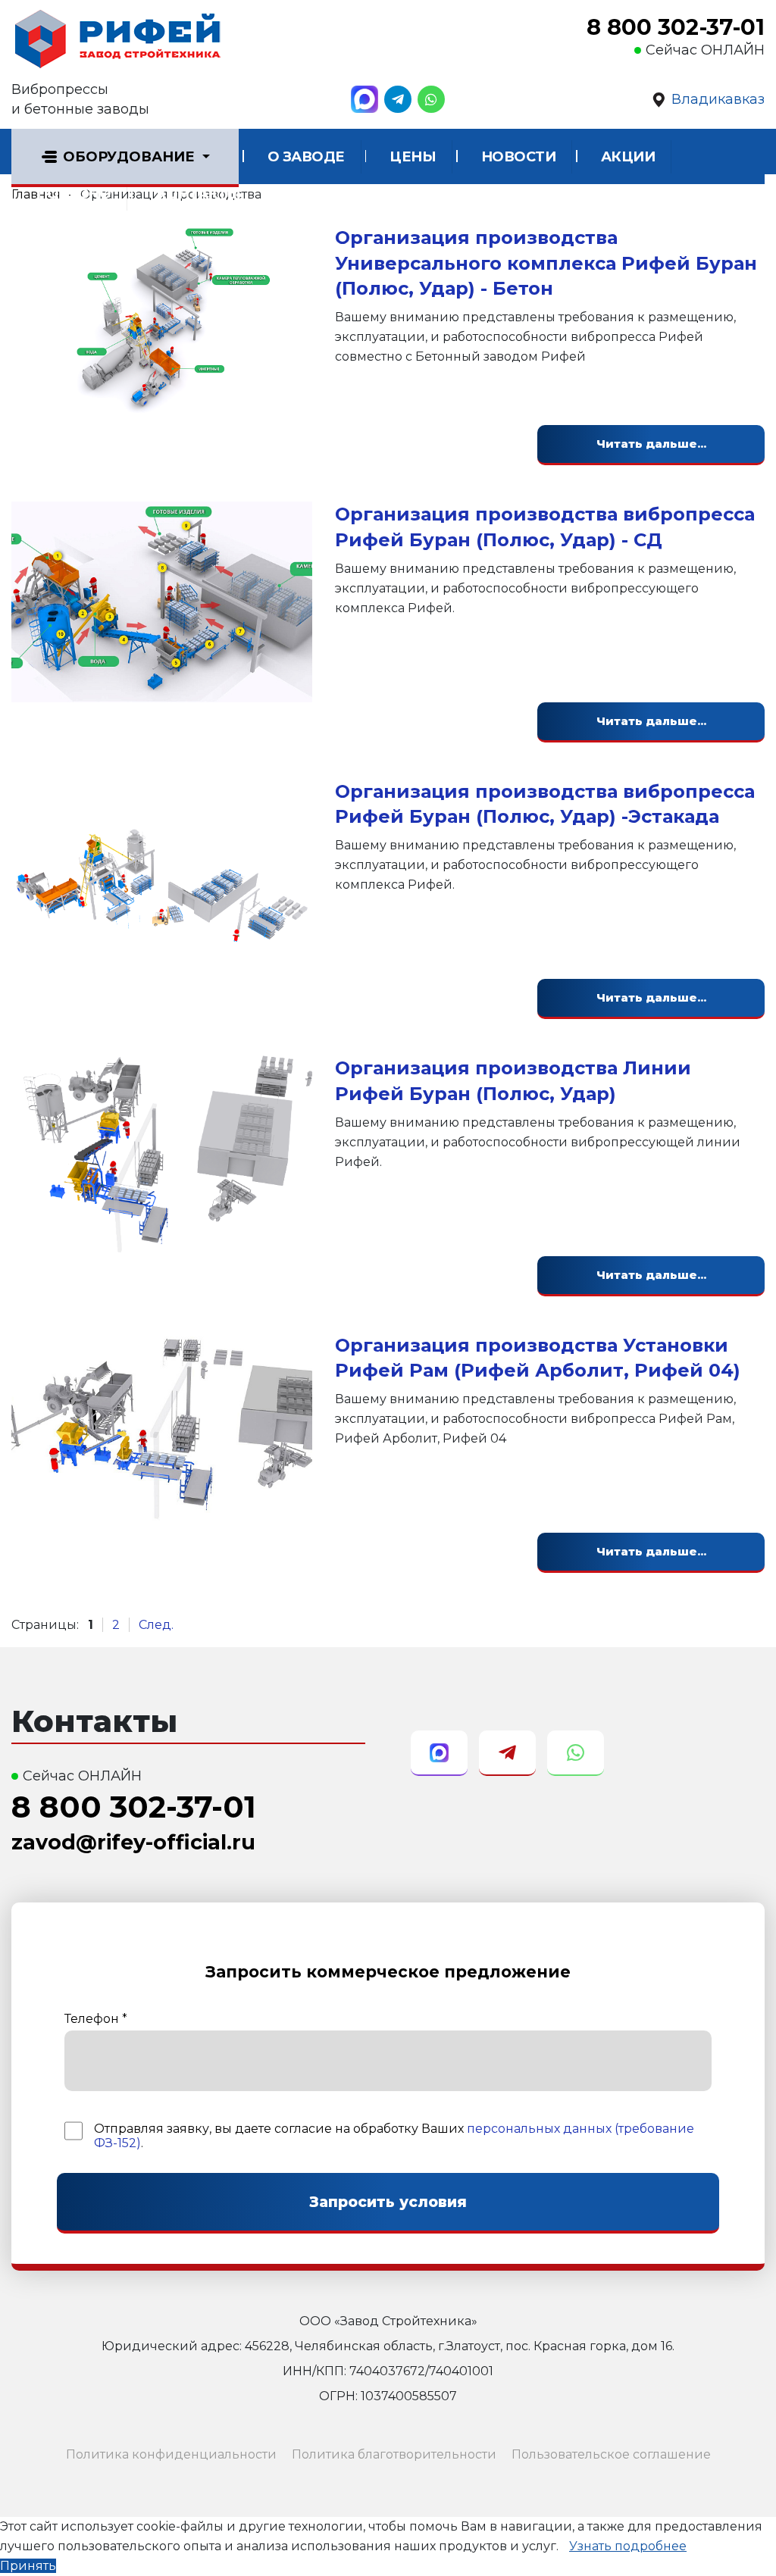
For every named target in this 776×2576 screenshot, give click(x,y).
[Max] (365, 99)
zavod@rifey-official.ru (133, 1842)
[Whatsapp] (431, 99)
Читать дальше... (651, 444)
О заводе (306, 157)
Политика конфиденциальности (171, 2454)
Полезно (74, 194)
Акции (628, 157)
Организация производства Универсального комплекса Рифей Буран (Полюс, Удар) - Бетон (546, 263)
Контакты (199, 194)
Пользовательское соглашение (611, 2454)
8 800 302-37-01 (676, 27)
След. (156, 1625)
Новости (519, 157)
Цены (413, 157)
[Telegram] (398, 99)
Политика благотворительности (394, 2454)
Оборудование (129, 157)
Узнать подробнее (628, 2546)
